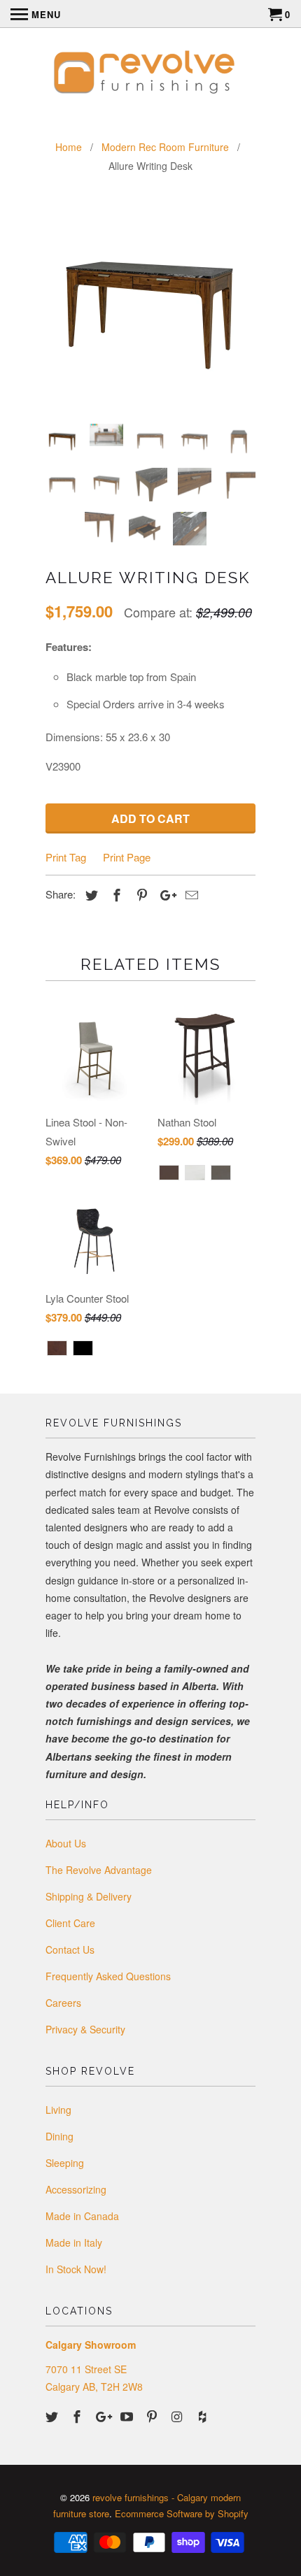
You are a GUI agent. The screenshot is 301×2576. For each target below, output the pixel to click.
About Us (66, 1843)
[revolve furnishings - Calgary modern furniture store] (150, 74)
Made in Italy (74, 2242)
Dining (59, 2136)
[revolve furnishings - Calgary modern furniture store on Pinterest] (153, 2416)
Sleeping (65, 2163)
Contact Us (70, 1949)
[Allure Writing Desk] (150, 308)
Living (58, 2110)
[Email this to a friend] (190, 894)
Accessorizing (76, 2189)
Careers (63, 2003)
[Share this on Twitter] (90, 894)
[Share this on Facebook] (115, 894)
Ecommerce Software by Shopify (182, 2513)
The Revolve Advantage (99, 1870)
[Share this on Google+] (164, 894)
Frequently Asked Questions (108, 1976)
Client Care (70, 1923)
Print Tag (66, 857)
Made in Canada (82, 2216)
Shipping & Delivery (89, 1896)
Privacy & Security (85, 2029)
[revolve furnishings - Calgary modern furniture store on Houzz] (204, 2416)
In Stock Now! (76, 2269)
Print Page (127, 857)
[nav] (36, 14)
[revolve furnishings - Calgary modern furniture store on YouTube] (128, 2416)
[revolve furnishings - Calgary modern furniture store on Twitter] (53, 2416)
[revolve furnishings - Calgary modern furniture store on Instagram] (178, 2416)
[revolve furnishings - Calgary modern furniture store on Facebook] (78, 2416)
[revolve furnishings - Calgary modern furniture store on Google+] (104, 2416)
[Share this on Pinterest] (140, 894)
